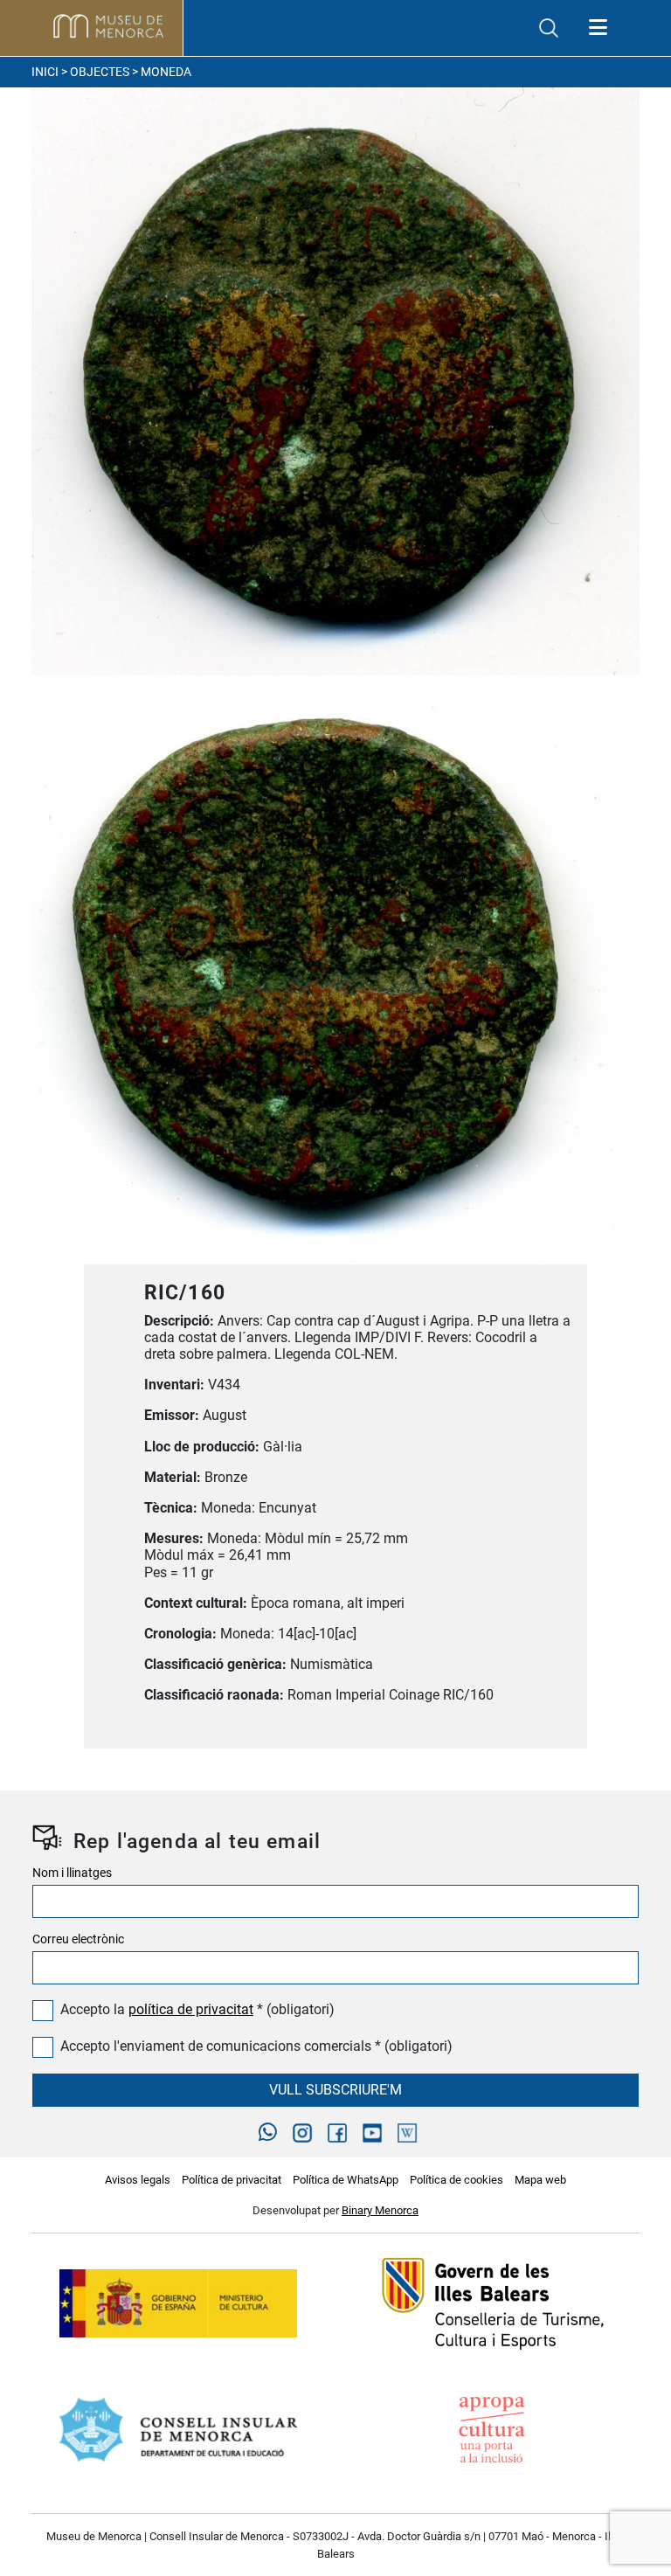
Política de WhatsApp (346, 2180)
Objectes (100, 72)
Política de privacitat (232, 2180)
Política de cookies (457, 2180)
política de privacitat (191, 2009)
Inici (45, 72)
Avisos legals (138, 2180)
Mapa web (540, 2180)
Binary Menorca (380, 2210)
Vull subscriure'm (335, 2090)
